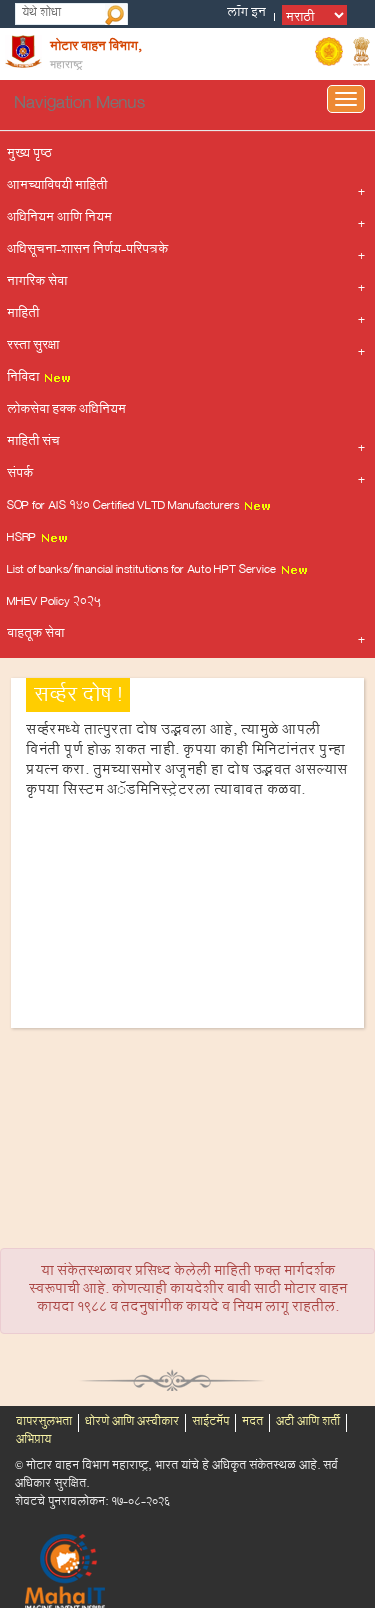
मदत (252, 1423)
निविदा (24, 379)
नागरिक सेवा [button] (37, 283)
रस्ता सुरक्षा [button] (33, 347)
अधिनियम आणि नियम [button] (59, 219)
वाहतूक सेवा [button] (35, 635)
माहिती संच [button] (33, 443)
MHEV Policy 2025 (54, 603)
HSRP (23, 539)
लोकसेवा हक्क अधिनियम (66, 411)
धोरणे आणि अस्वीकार (132, 1423)
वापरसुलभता (44, 1423)
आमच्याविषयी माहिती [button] (57, 187)
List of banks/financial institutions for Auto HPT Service (143, 571)
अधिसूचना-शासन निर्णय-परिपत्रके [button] (87, 251)
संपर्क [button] (20, 475)
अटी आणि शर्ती (308, 1423)
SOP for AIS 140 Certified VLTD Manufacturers (124, 507)
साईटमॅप (210, 1423)
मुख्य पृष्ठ (29, 155)
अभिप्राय (33, 1441)
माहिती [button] (23, 315)
